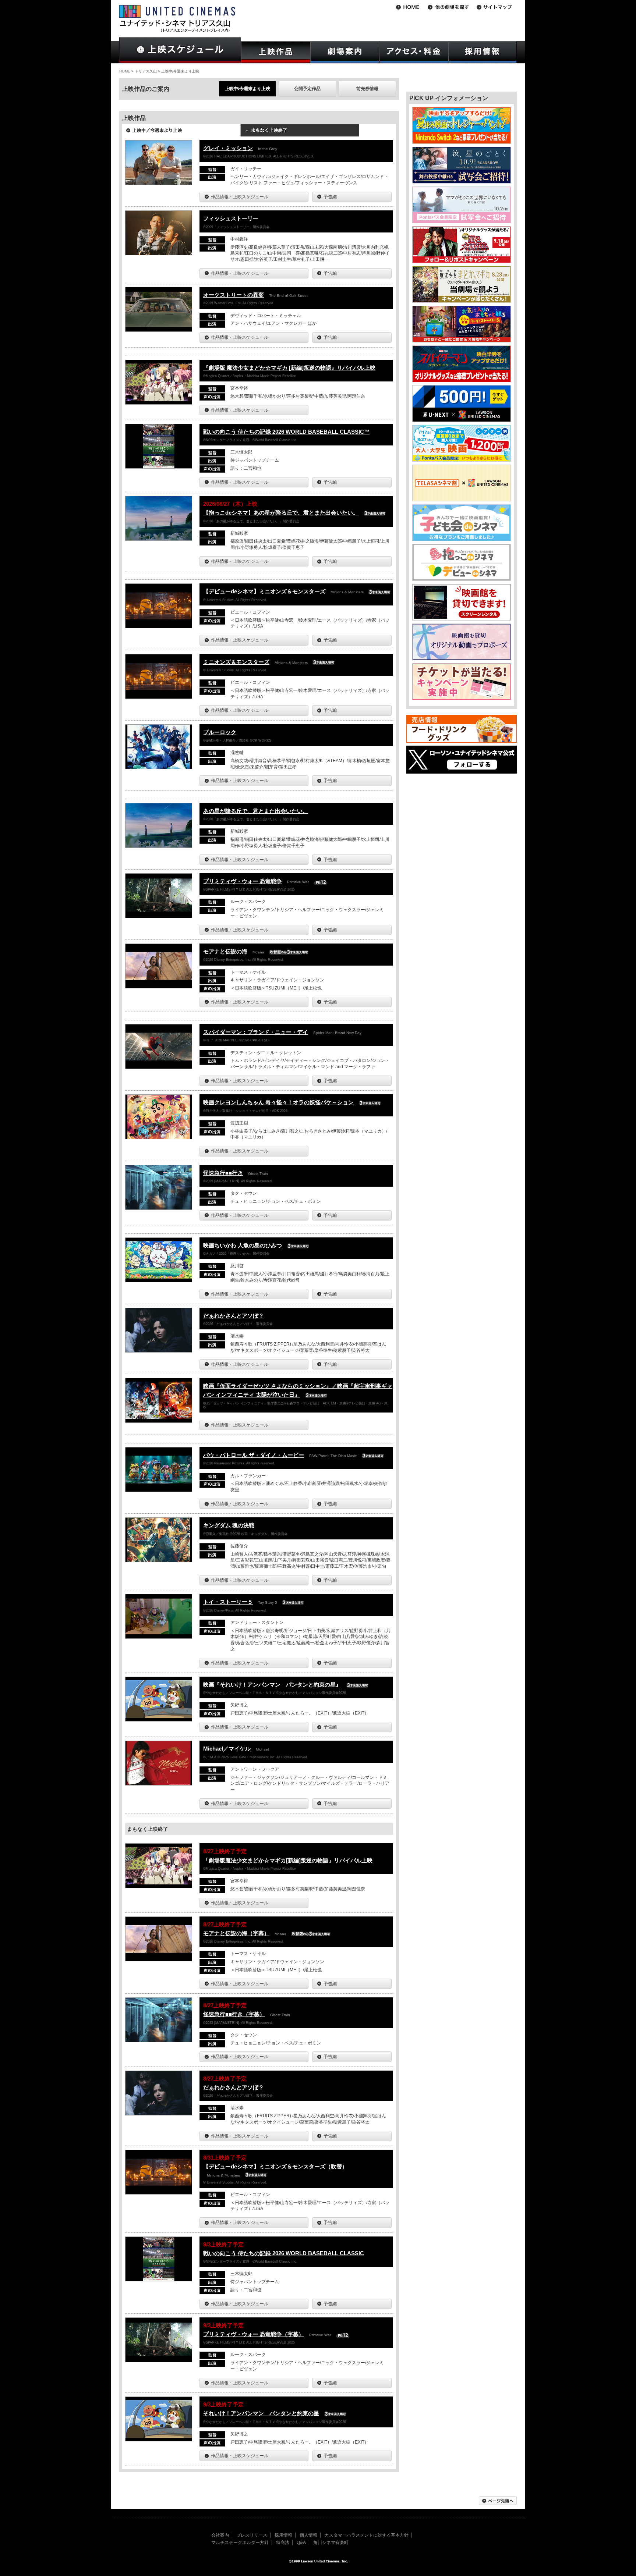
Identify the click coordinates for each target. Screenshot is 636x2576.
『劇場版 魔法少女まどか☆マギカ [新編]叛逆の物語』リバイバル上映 (289, 368)
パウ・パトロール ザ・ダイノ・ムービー (254, 1455)
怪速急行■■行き (223, 1173)
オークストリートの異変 (234, 295)
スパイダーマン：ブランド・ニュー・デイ (256, 1032)
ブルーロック (220, 732)
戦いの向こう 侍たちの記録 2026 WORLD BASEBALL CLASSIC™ (286, 432)
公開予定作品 (307, 89)
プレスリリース (252, 2535)
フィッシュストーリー (231, 218)
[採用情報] (483, 52)
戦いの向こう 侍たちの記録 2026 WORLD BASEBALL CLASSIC (284, 2253)
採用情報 (283, 2535)
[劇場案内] (345, 52)
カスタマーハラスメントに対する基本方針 (367, 2535)
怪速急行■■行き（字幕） (234, 2014)
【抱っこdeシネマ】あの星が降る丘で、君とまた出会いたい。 (281, 513)
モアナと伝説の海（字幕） (236, 1933)
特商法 (283, 2543)
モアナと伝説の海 (225, 951)
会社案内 (220, 2535)
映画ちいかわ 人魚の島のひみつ (243, 1245)
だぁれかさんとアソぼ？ (234, 1316)
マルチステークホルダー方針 (240, 2543)
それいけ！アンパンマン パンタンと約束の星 (261, 2413)
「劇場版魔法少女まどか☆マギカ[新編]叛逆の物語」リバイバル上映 (288, 1860)
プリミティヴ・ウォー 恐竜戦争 (243, 881)
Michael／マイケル (227, 1749)
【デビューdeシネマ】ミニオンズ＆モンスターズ (264, 591)
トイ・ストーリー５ (228, 1602)
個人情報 (308, 2535)
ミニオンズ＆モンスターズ (236, 662)
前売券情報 (367, 89)
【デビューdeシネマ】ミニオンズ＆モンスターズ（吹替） (275, 2166)
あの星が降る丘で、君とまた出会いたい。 (256, 811)
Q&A (301, 2543)
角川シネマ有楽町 (331, 2543)
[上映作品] (276, 52)
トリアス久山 (146, 71)
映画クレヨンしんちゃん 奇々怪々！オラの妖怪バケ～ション (278, 1102)
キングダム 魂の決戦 (229, 1525)
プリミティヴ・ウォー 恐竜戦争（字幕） (254, 2334)
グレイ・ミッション (228, 148)
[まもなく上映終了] (300, 133)
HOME (125, 71)
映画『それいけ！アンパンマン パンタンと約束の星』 (272, 1685)
